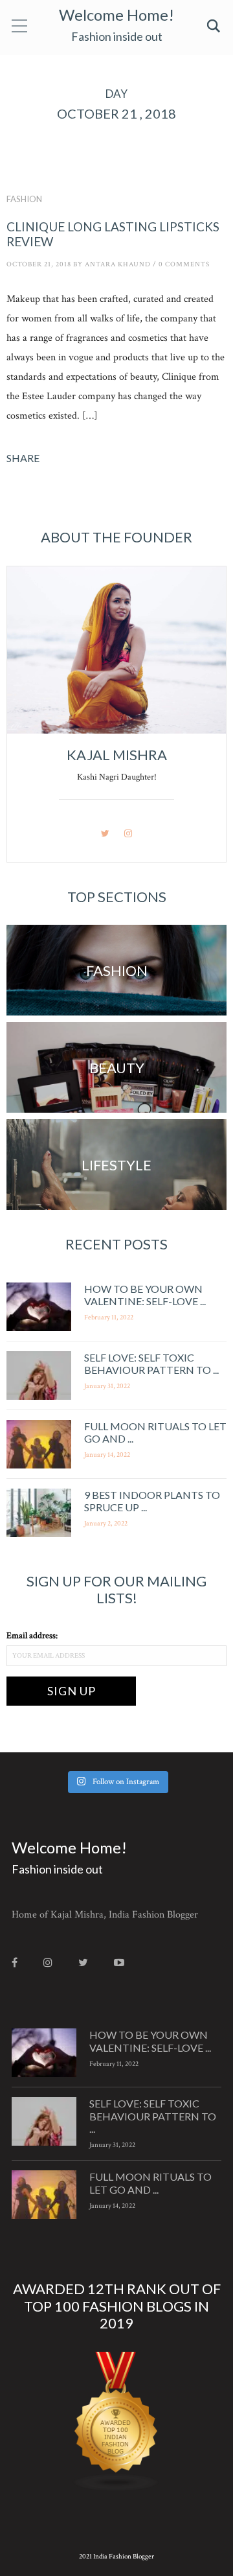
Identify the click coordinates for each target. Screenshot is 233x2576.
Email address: (32, 1636)
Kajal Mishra (117, 755)
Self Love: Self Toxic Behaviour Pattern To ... (151, 1363)
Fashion (24, 199)
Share (23, 458)
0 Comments (184, 264)
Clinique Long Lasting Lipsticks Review (113, 234)
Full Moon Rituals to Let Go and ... (150, 2183)
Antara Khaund (118, 264)
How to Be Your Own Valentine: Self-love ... (145, 1295)
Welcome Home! (116, 15)
